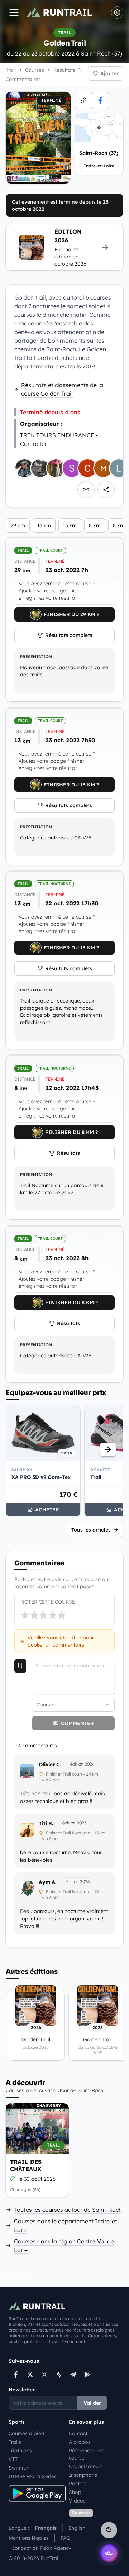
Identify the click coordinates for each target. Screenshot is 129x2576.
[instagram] (44, 2375)
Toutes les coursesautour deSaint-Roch (68, 2210)
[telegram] (73, 2375)
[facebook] (100, 100)
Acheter (47, 1510)
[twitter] (30, 2375)
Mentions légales (29, 2538)
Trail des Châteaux (26, 2165)
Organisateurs (86, 2466)
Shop (75, 2492)
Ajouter (109, 73)
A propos (80, 2442)
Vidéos (77, 2501)
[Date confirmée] (13, 2179)
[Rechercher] (109, 2530)
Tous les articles (91, 1530)
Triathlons (20, 2451)
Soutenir (81, 2513)
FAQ (65, 2538)
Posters (78, 2484)
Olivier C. (50, 1765)
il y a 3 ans (49, 1839)
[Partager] (106, 490)
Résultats (68, 1153)
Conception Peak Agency (41, 2548)
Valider (92, 2403)
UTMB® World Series (33, 2476)
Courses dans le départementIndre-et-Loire (67, 2225)
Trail (11, 70)
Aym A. (48, 1882)
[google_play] (87, 2375)
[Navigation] (14, 13)
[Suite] (108, 1449)
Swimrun (19, 2468)
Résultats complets (69, 635)
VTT (13, 2459)
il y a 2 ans (49, 1780)
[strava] (59, 2375)
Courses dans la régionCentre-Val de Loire (64, 2246)
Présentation (36, 657)
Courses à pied (27, 2433)
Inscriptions (83, 2475)
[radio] (25, 1615)
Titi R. (46, 1823)
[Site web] (83, 100)
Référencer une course (87, 2454)
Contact (78, 2433)
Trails (15, 2442)
